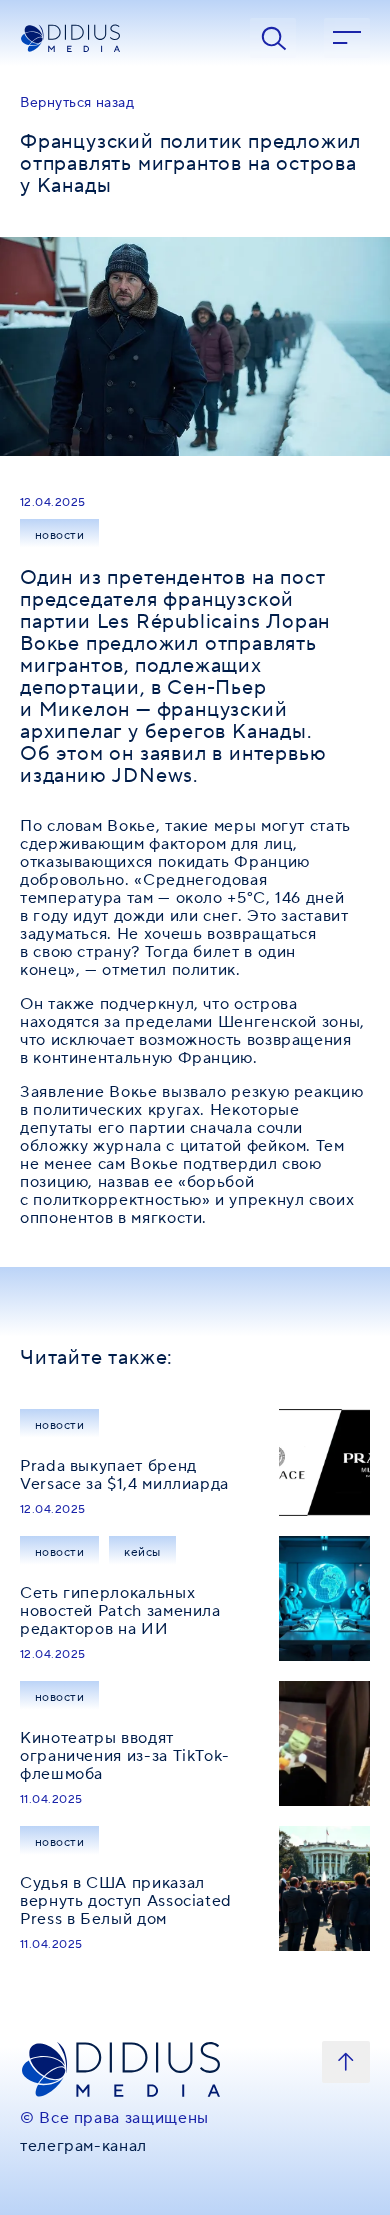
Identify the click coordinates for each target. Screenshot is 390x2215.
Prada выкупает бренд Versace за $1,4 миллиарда (124, 1475)
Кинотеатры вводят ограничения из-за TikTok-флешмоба (125, 1756)
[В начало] (346, 2062)
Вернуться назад (77, 103)
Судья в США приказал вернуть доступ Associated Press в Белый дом (126, 1901)
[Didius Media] (121, 38)
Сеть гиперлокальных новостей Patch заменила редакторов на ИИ (120, 1611)
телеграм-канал (83, 2146)
